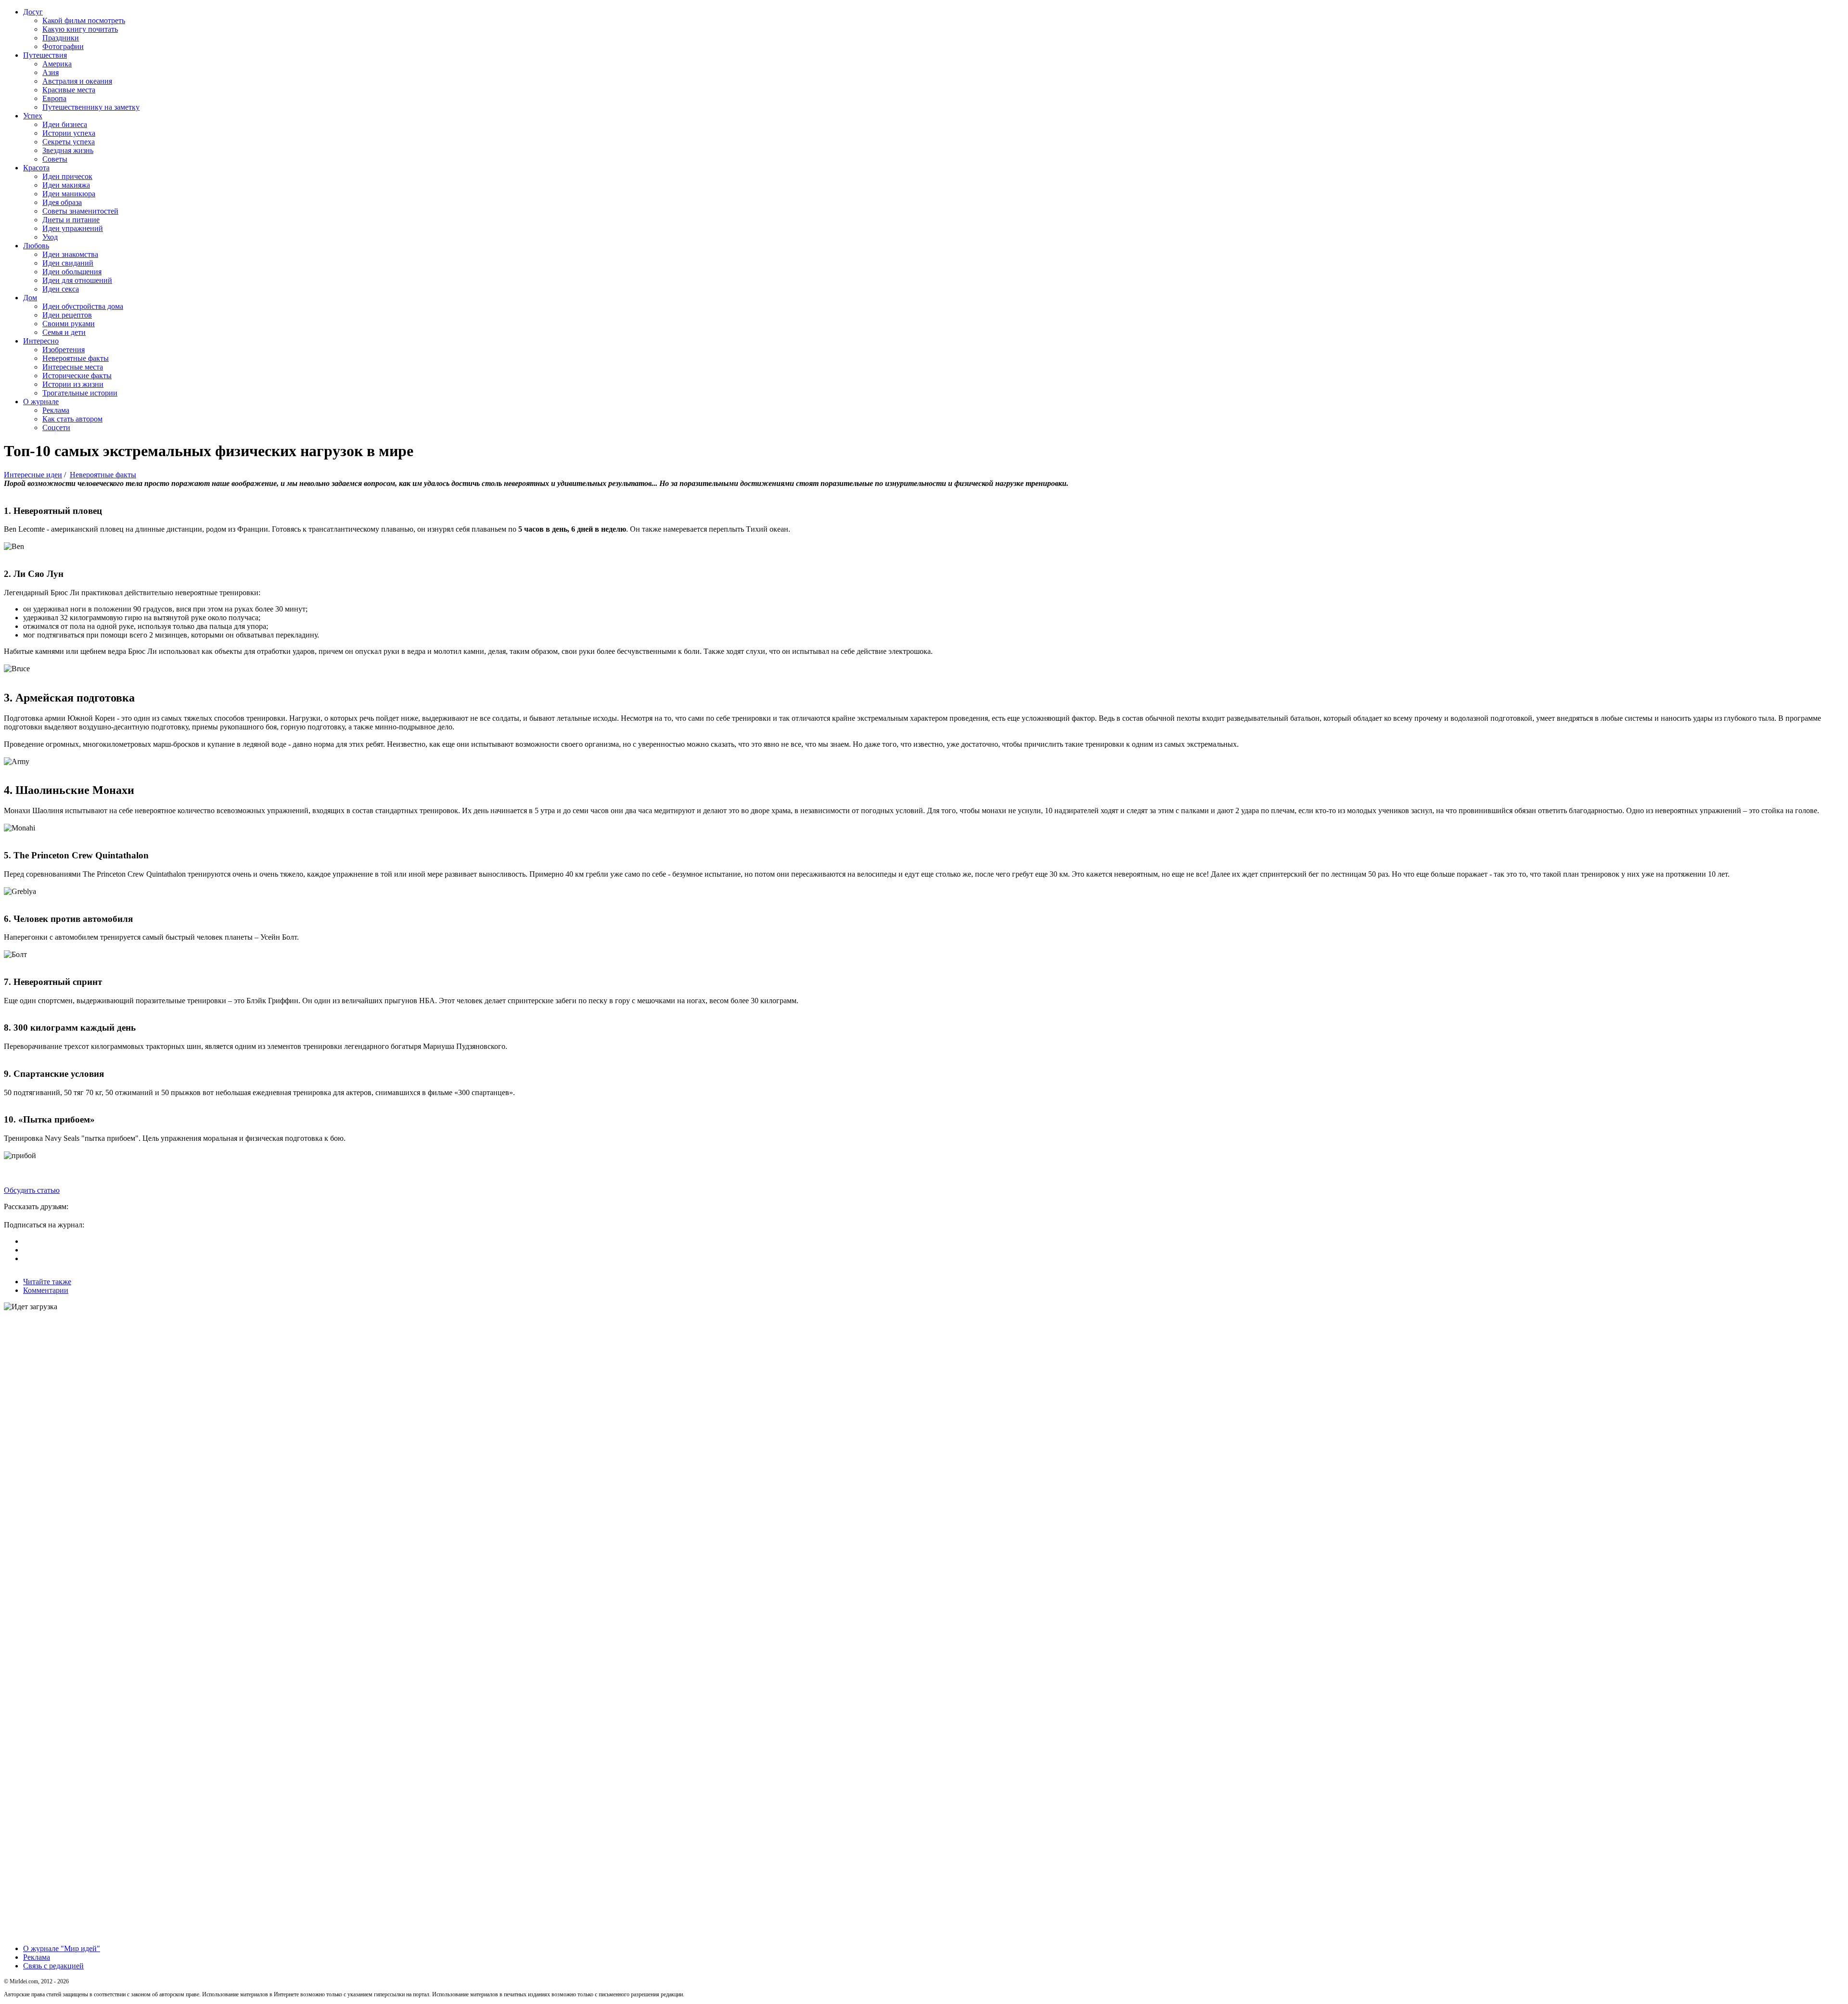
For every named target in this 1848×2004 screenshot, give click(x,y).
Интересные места (73, 367)
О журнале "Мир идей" (62, 1948)
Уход (50, 237)
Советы (55, 159)
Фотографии (63, 46)
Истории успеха (69, 133)
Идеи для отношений (77, 280)
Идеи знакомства (70, 254)
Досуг (33, 12)
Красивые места (69, 90)
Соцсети (56, 428)
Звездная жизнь (68, 150)
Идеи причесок (67, 176)
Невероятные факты (76, 358)
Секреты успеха (69, 142)
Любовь (36, 246)
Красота (36, 168)
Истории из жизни (73, 384)
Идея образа (62, 202)
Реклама (56, 410)
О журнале (41, 402)
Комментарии (46, 1290)
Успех (33, 116)
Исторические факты (77, 376)
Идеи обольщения (72, 272)
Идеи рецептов (67, 315)
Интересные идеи (33, 475)
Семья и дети (64, 332)
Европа (54, 98)
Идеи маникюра (69, 194)
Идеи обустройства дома (83, 306)
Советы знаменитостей (80, 211)
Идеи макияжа (66, 185)
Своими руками (69, 324)
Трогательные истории (80, 393)
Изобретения (64, 350)
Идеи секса (61, 289)
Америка (57, 64)
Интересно (41, 341)
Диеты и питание (71, 220)
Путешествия (45, 55)
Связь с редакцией (53, 1966)
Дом (30, 298)
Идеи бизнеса (65, 124)
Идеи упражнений (73, 228)
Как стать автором (72, 419)
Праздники (61, 38)
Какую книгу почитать (80, 29)
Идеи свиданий (68, 263)
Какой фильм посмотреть (84, 20)
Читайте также (47, 1282)
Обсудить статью (32, 1190)
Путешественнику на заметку (91, 107)
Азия (51, 72)
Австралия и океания (77, 81)
